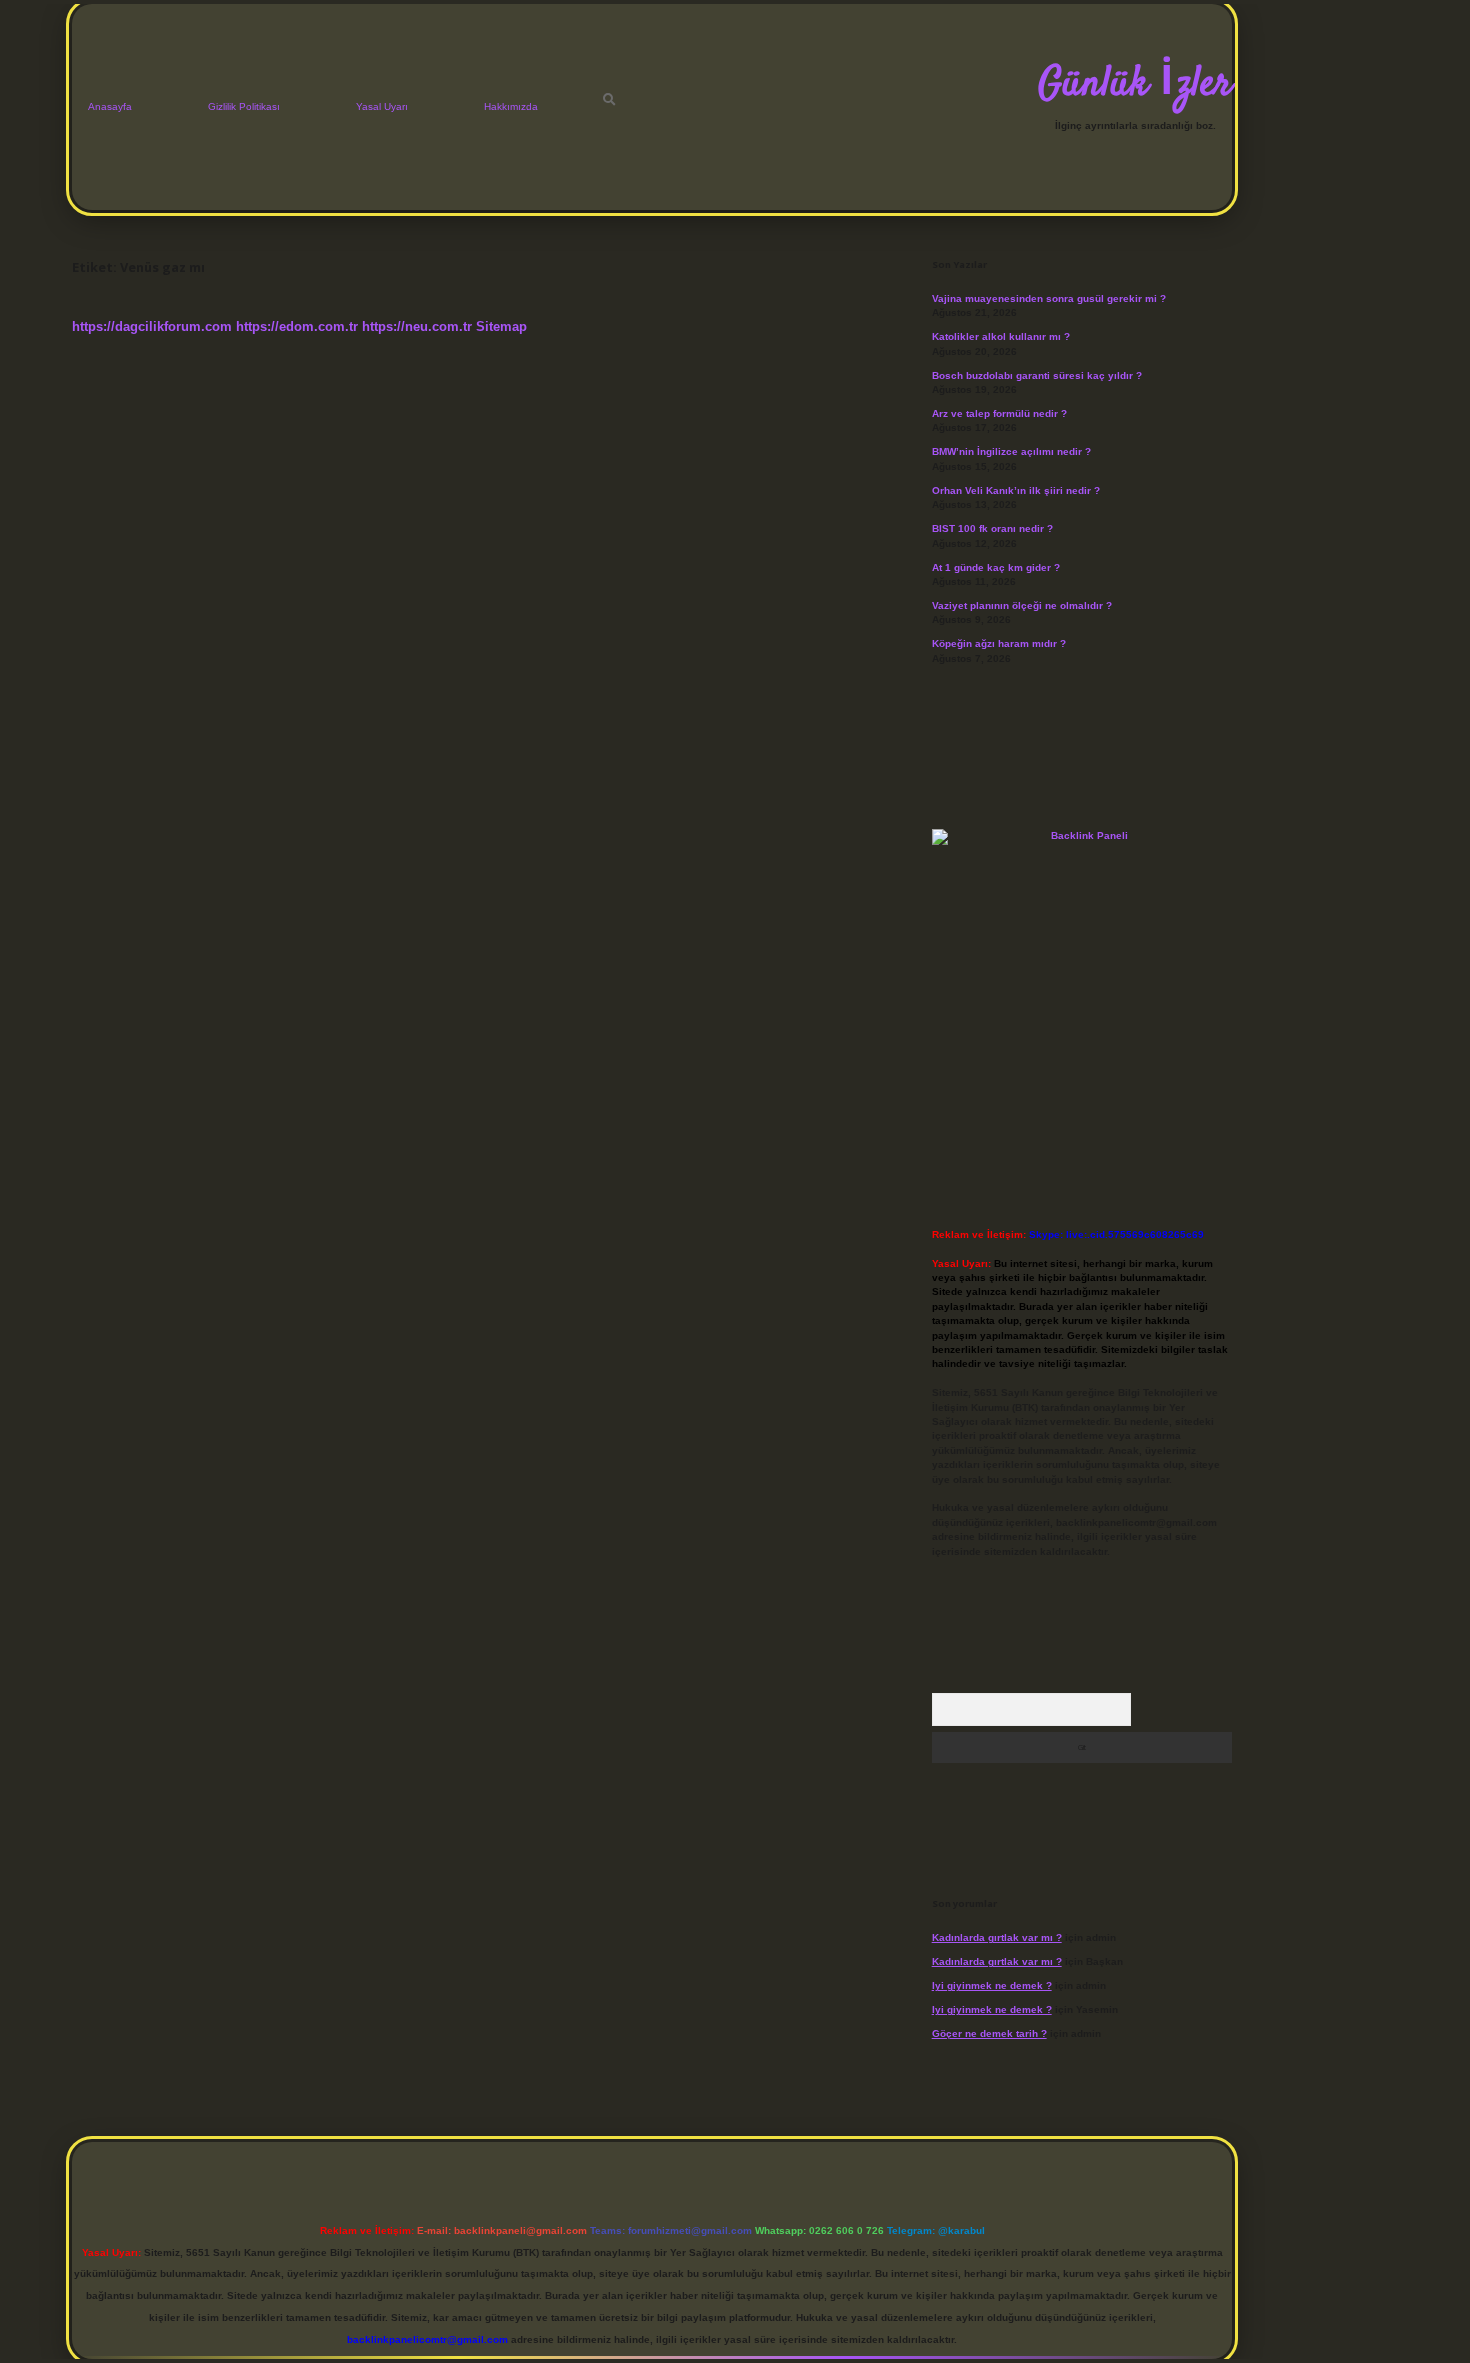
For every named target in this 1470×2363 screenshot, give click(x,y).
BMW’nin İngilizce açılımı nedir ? (1011, 451)
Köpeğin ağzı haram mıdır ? (999, 643)
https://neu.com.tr (417, 326)
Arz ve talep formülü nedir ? (999, 413)
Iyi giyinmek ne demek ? (992, 1985)
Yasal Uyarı (382, 106)
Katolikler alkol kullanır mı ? (1001, 336)
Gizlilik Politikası (244, 106)
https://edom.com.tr (297, 326)
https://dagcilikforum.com (152, 326)
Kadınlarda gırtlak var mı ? (997, 1937)
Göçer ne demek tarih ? (989, 2033)
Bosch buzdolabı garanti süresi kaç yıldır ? (1037, 375)
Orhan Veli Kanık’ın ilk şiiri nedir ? (1016, 490)
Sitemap (501, 326)
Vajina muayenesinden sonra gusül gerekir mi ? (1049, 298)
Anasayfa (110, 106)
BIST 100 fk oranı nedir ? (992, 528)
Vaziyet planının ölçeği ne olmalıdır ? (1022, 605)
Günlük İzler (1135, 85)
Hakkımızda (511, 106)
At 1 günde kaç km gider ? (996, 567)
